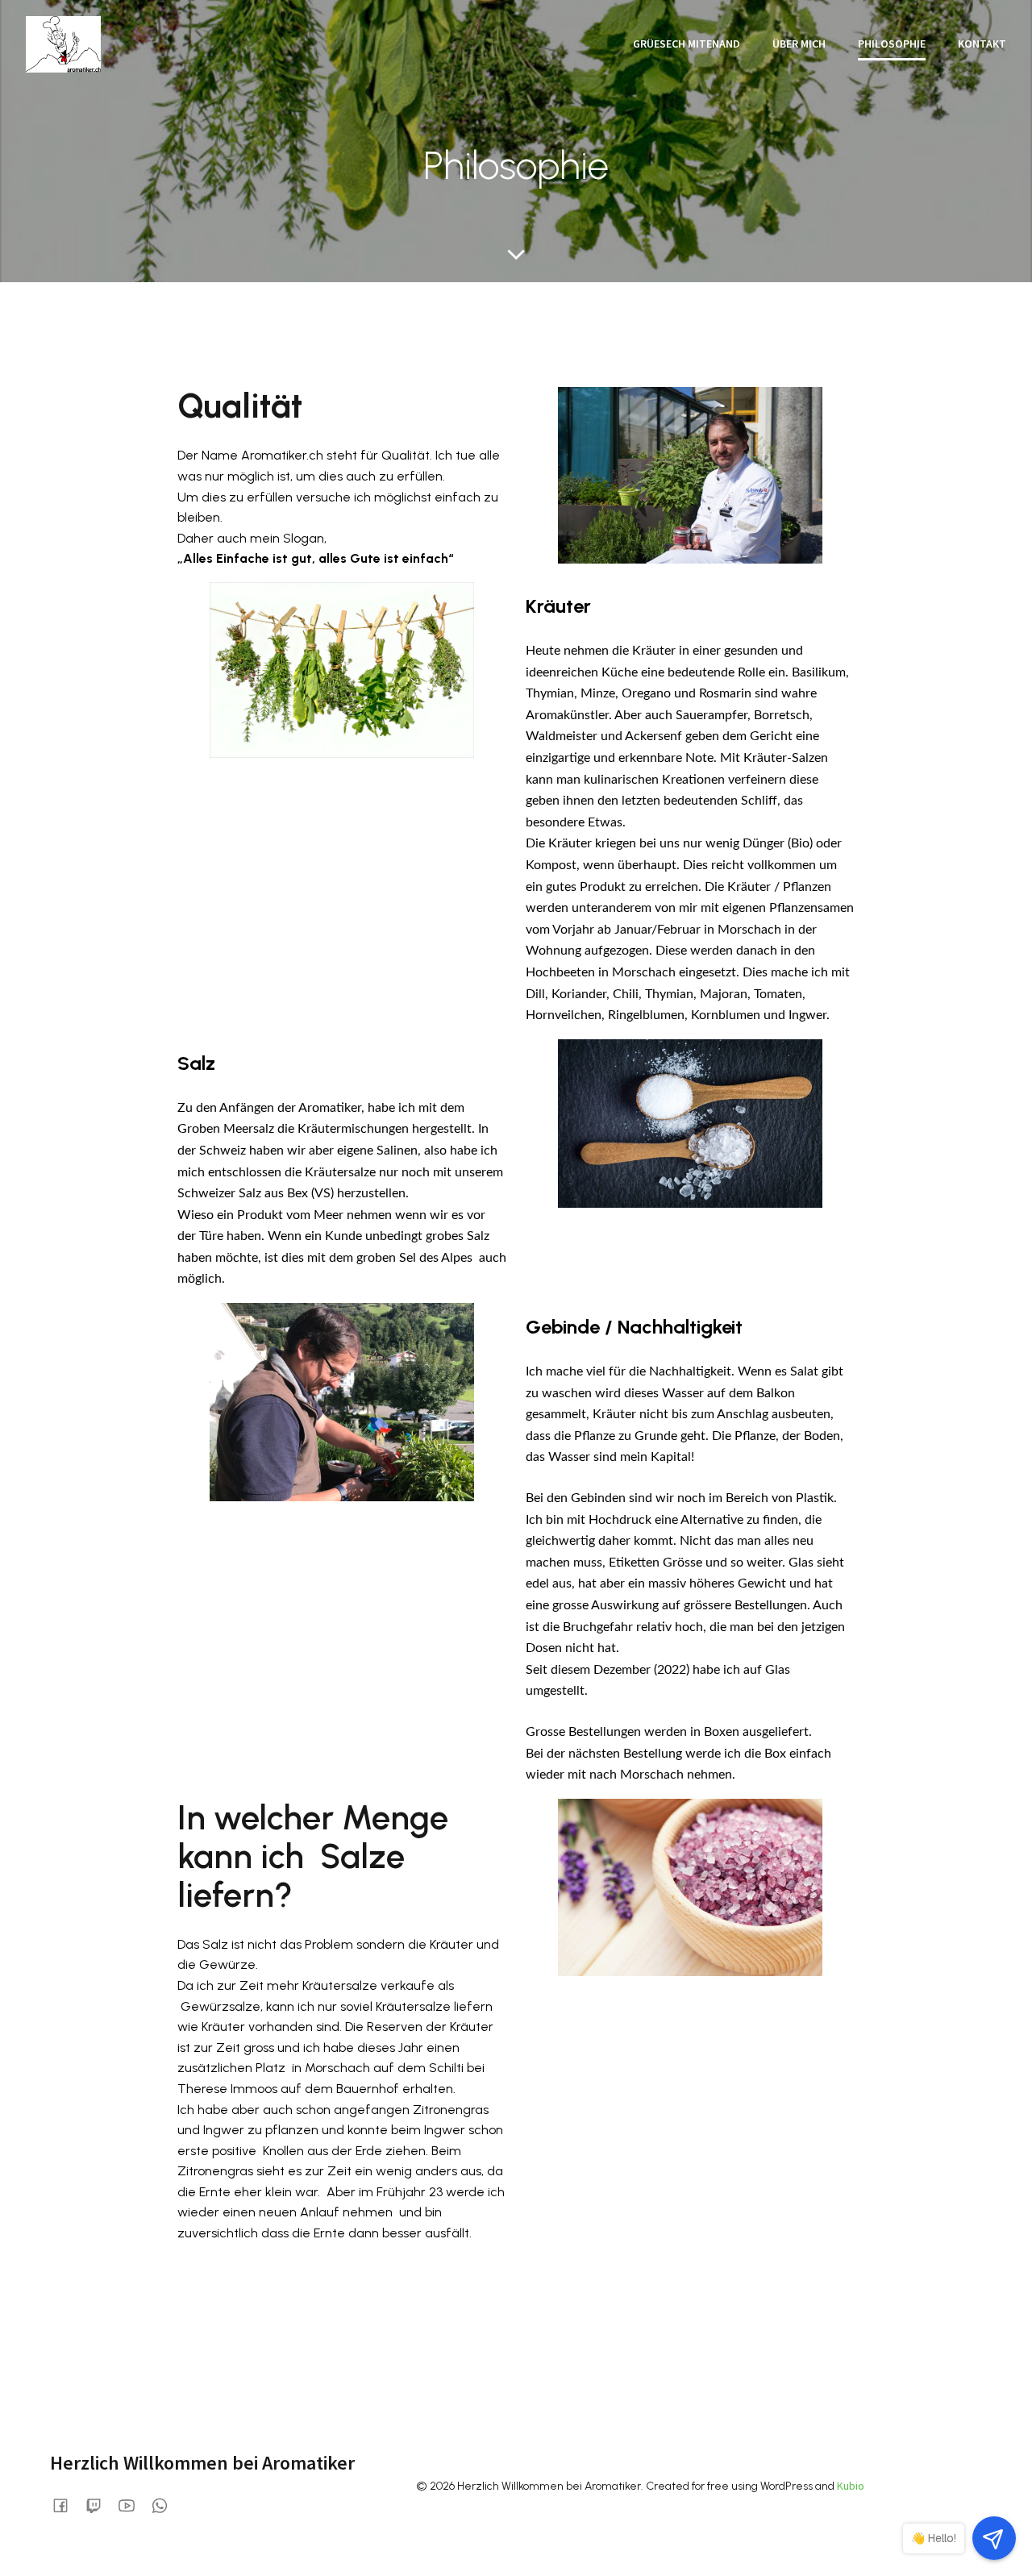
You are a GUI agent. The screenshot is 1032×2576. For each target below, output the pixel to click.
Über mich (799, 44)
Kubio (851, 2486)
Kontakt (982, 44)
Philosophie (892, 44)
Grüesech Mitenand (687, 44)
